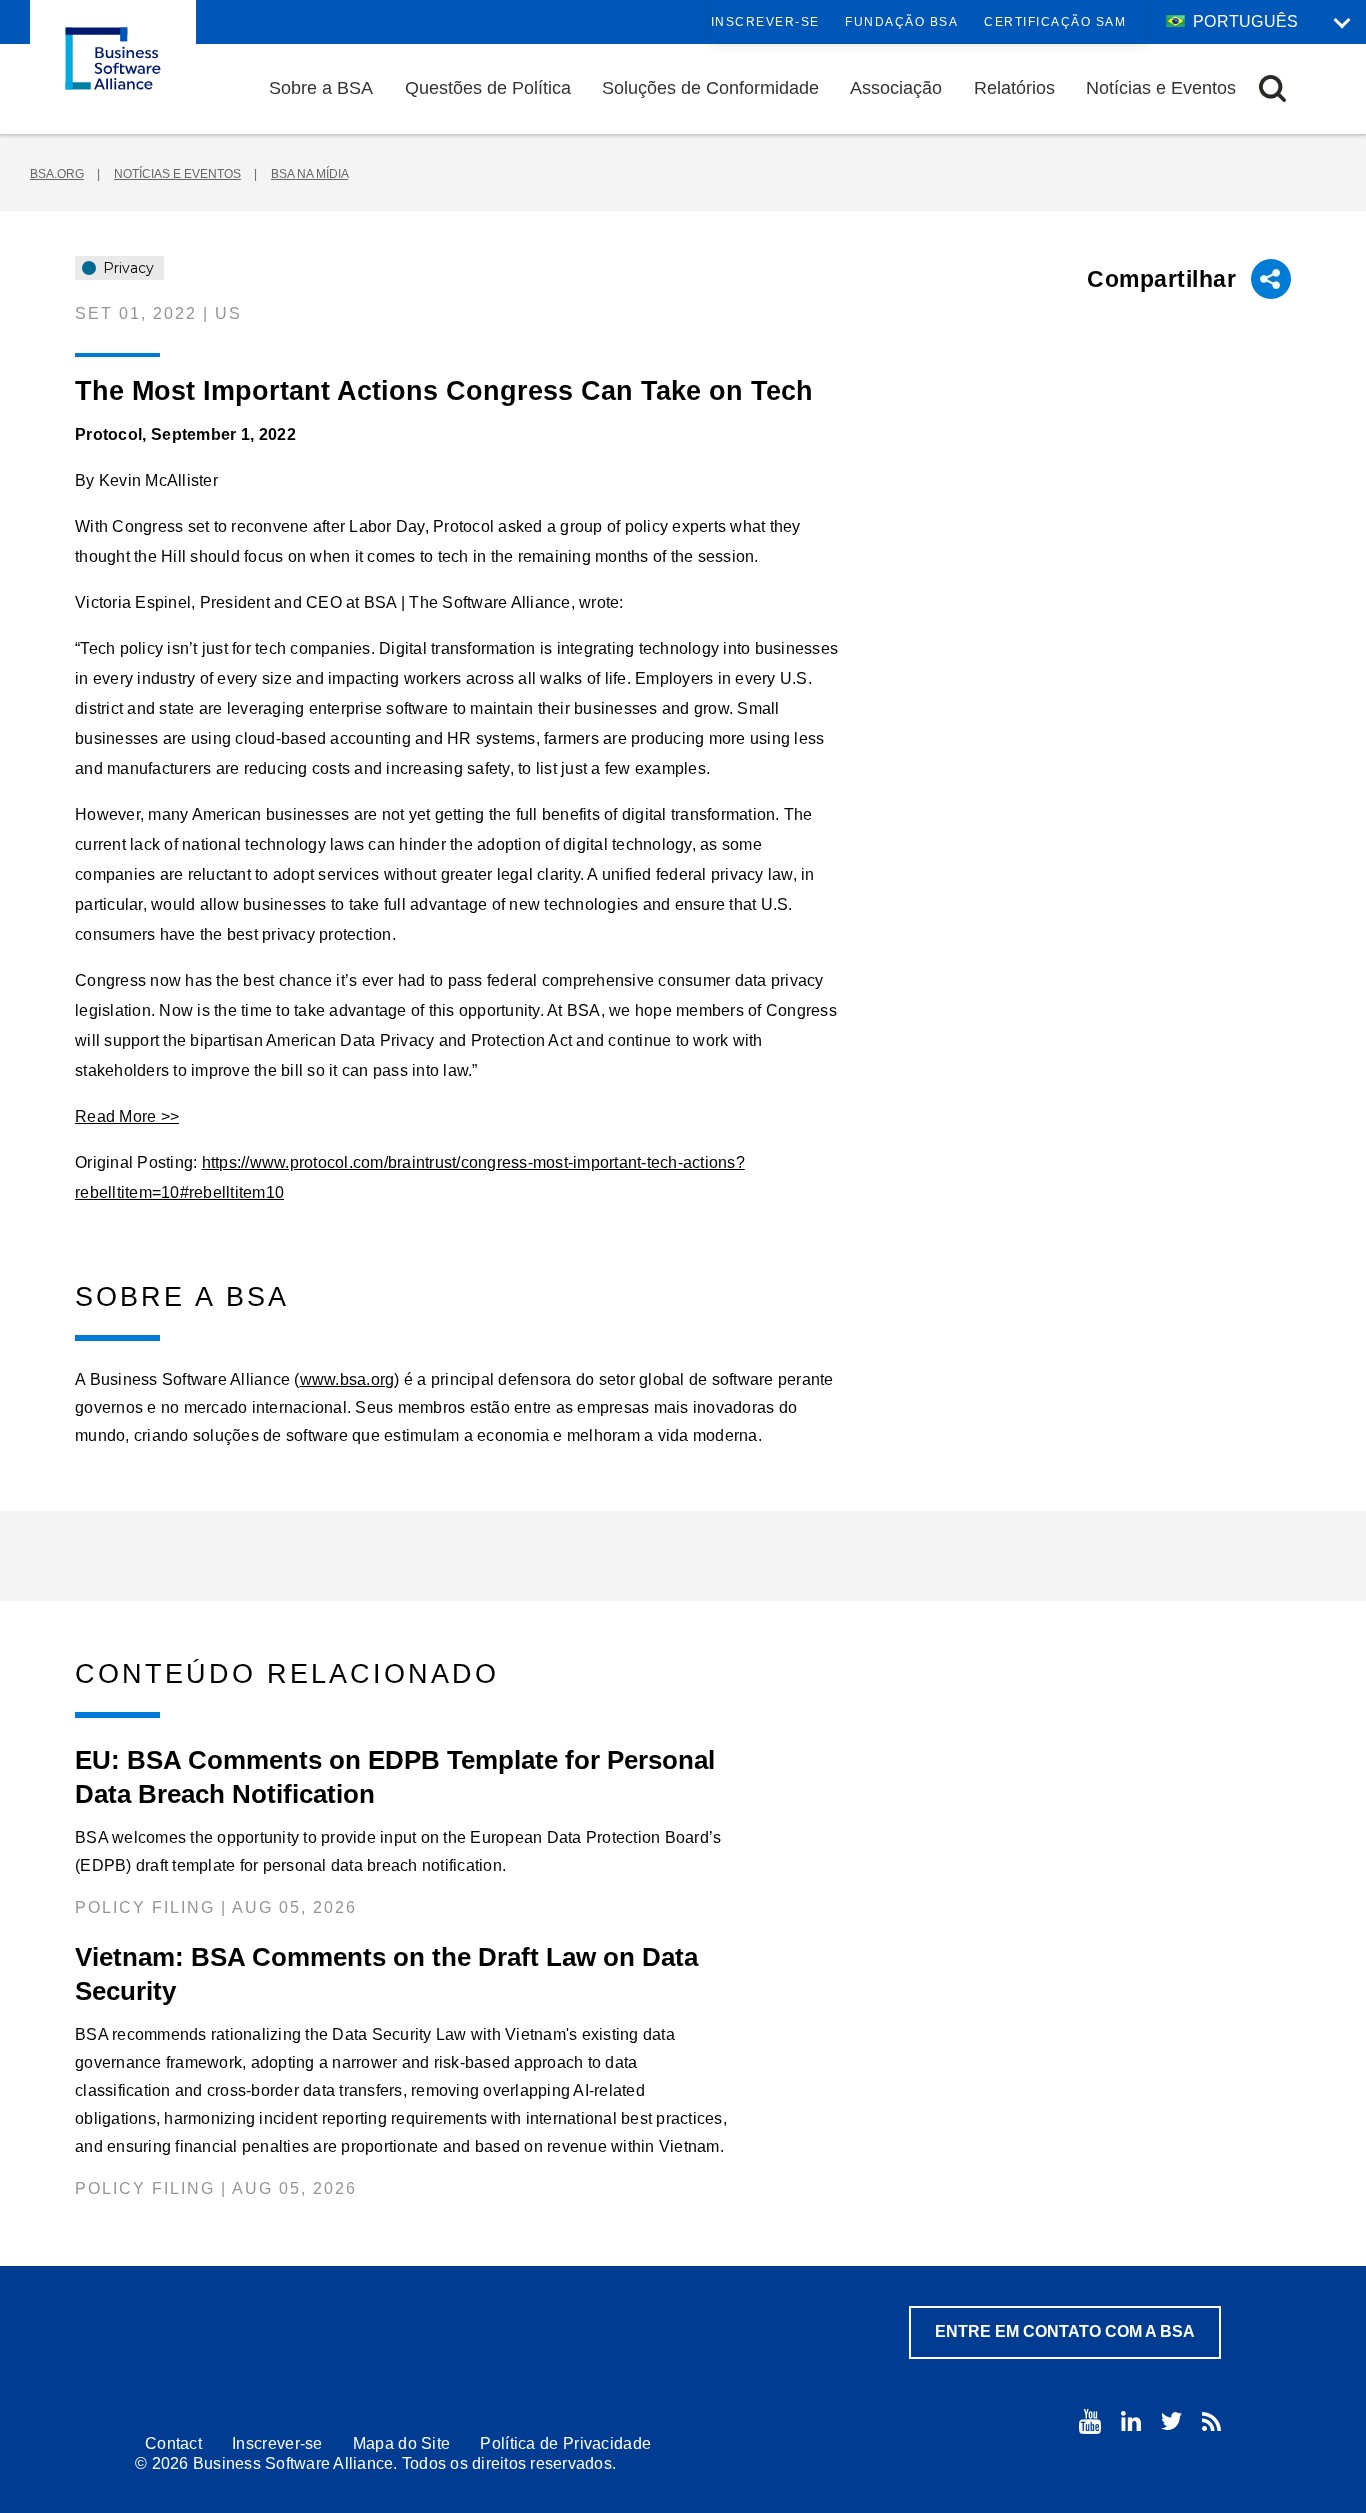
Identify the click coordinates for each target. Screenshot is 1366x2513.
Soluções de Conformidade (710, 88)
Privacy (126, 268)
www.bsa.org (347, 1379)
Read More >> (127, 1116)
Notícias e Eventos (1161, 88)
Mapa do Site (402, 2443)
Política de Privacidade (565, 2443)
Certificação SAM (1055, 22)
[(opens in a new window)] (1090, 2421)
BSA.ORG (57, 174)
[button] (1272, 88)
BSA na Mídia (309, 174)
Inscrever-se (765, 22)
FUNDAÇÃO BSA (901, 22)
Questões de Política (488, 88)
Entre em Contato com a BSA (1065, 2331)
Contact (173, 2443)
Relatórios (1014, 88)
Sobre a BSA (321, 88)
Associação (896, 88)
